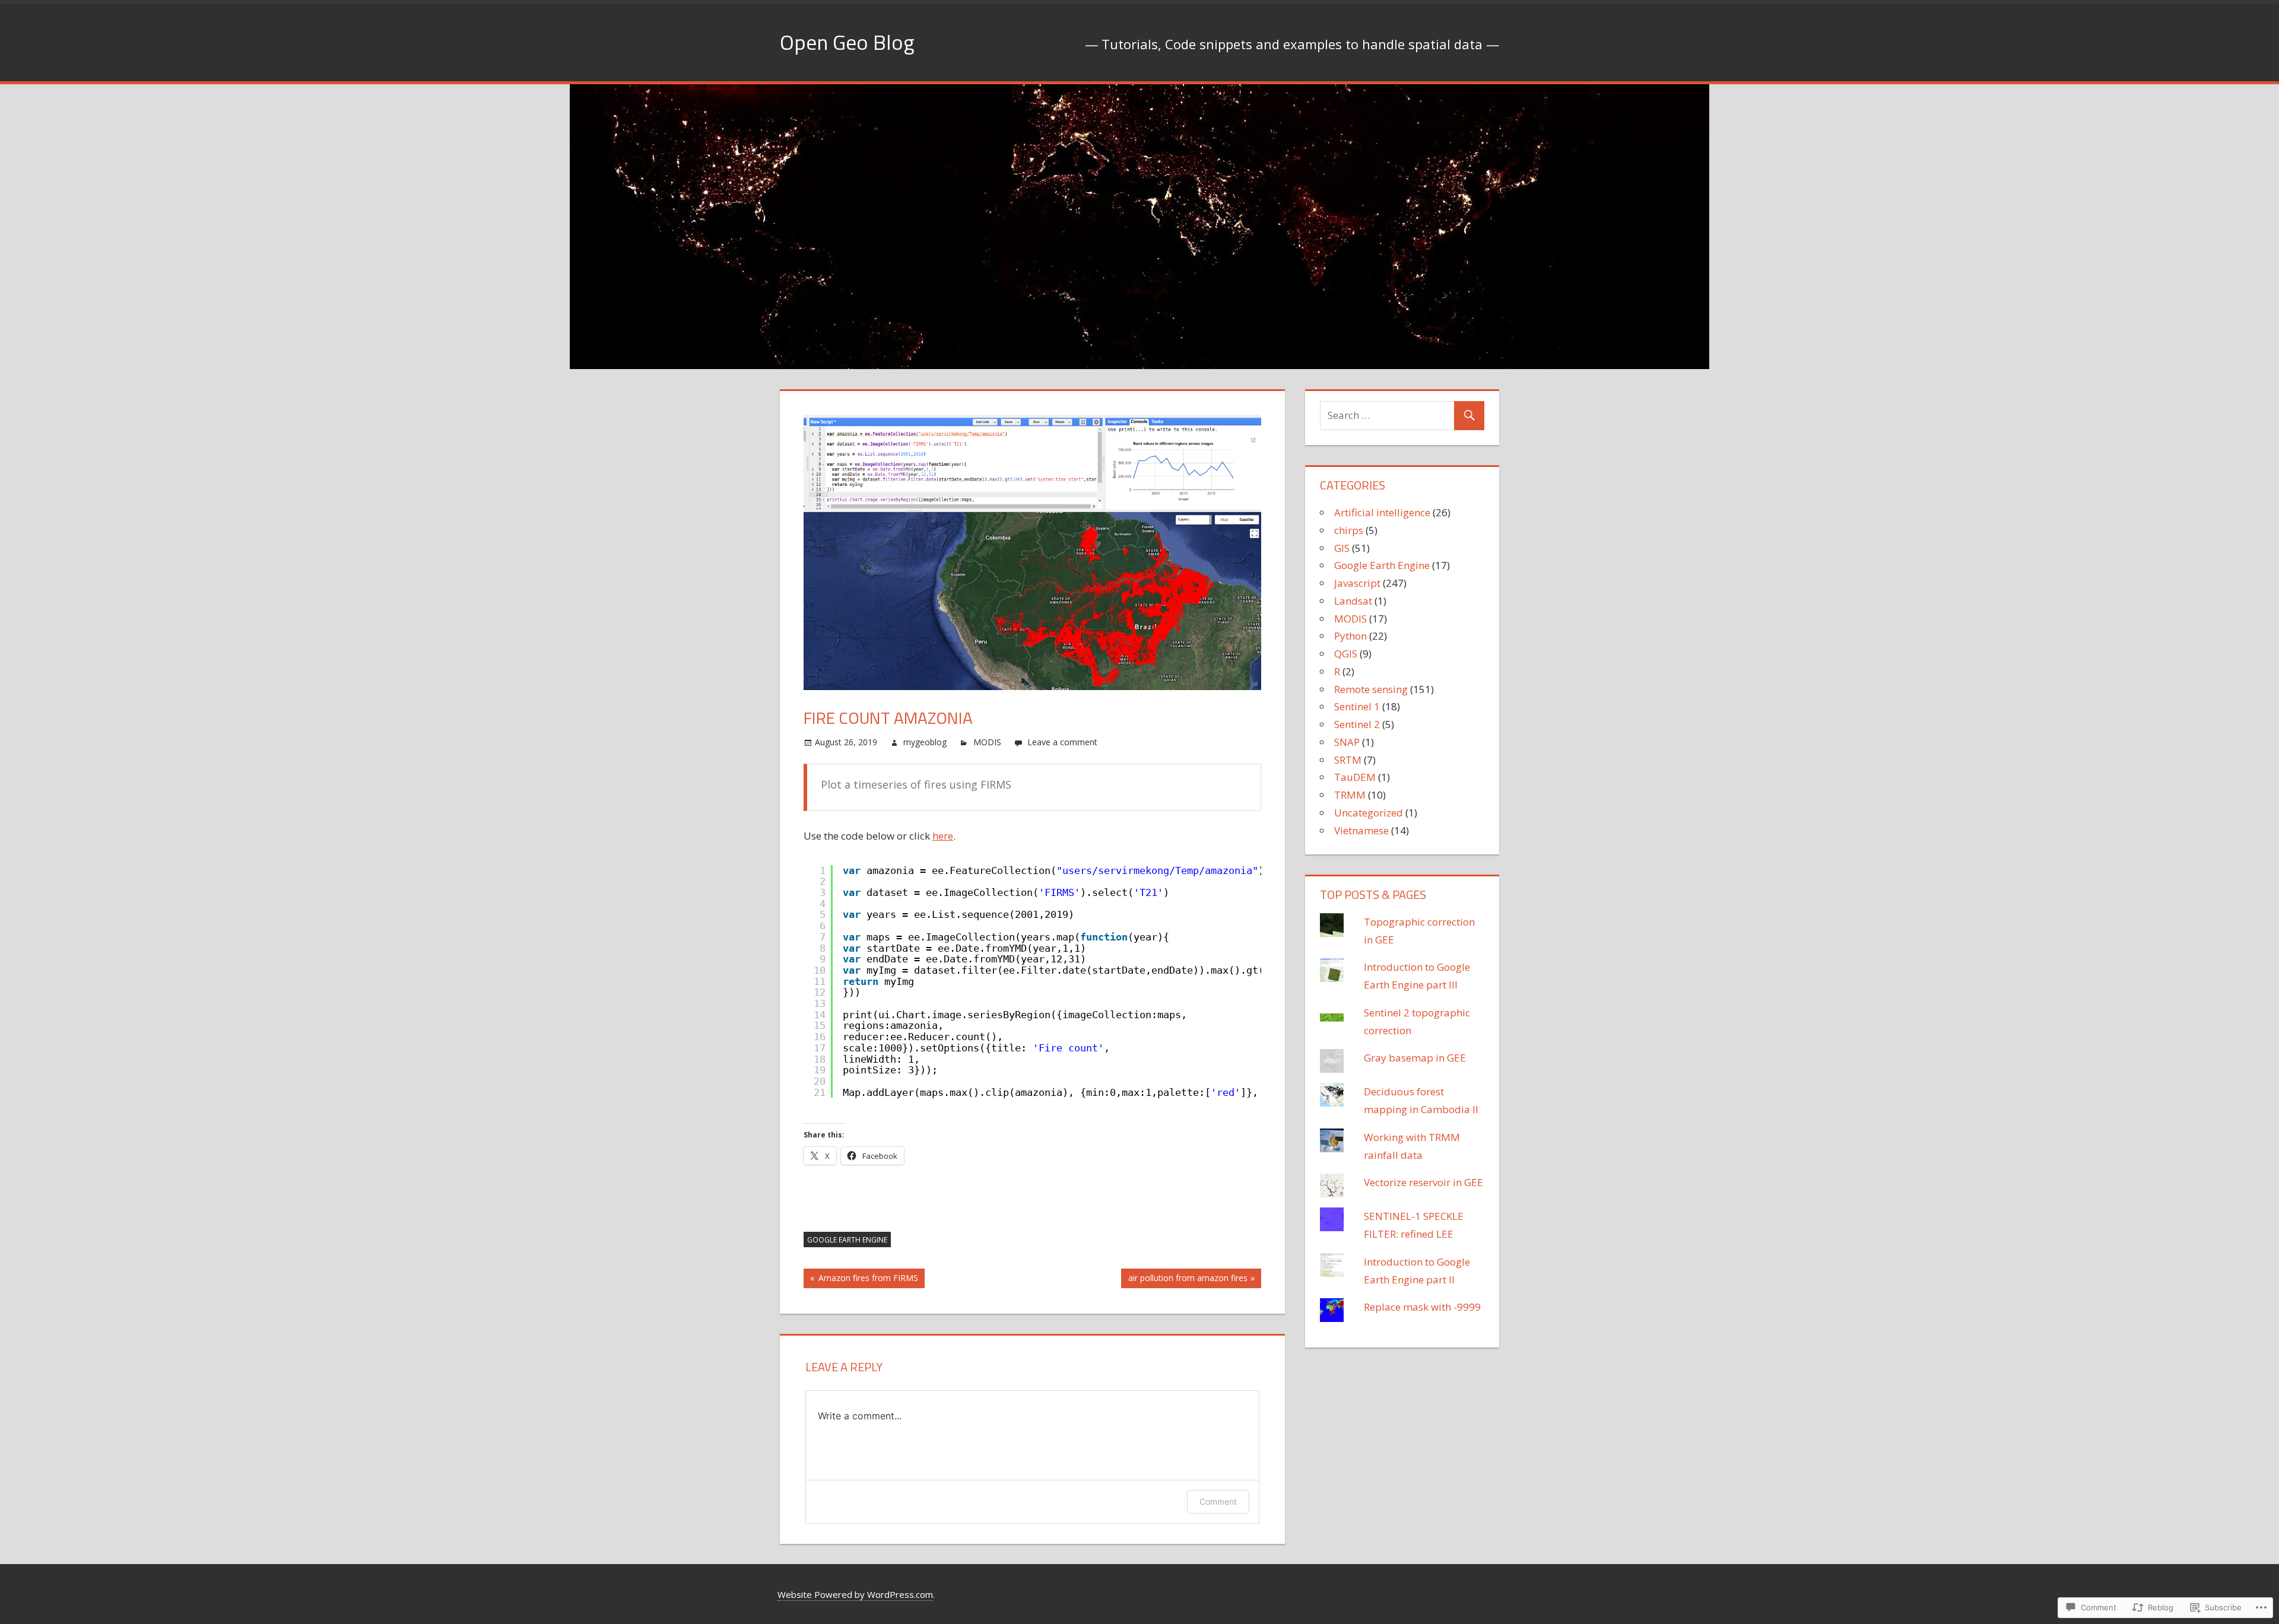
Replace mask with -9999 (1422, 1307)
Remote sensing (1371, 689)
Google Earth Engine (847, 1240)
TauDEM (1355, 777)
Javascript (1357, 583)
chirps (1349, 530)
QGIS (1346, 654)
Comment (1218, 1501)
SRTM (1348, 760)
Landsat (1353, 601)
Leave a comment (1062, 742)
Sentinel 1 (1357, 706)
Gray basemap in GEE (1415, 1058)
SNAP (1347, 742)
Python (1350, 636)
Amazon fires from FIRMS (861, 1280)
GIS (1342, 548)
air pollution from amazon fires (1184, 1280)
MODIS (987, 742)
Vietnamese (1361, 830)
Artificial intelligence (1382, 512)
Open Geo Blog (847, 42)
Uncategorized (1369, 813)
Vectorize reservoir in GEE (1423, 1182)
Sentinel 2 (1357, 724)
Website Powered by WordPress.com (855, 1594)
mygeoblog (925, 742)
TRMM (1350, 795)
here (943, 836)
